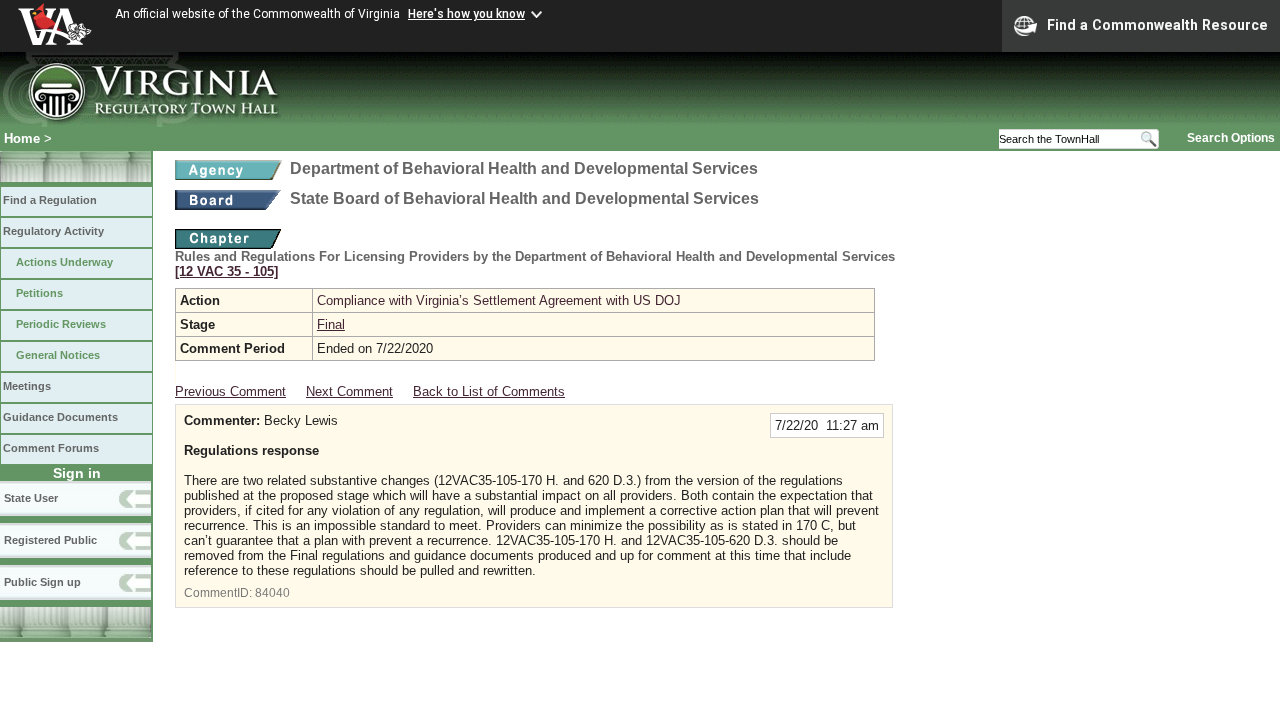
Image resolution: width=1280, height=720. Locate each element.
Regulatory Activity (53, 231)
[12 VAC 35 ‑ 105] (226, 271)
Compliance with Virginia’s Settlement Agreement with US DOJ (499, 300)
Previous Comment (230, 391)
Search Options (1231, 138)
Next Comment (349, 391)
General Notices (58, 355)
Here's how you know (466, 14)
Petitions (39, 293)
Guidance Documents (60, 417)
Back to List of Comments (489, 391)
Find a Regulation (50, 200)
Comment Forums (51, 448)
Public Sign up (42, 582)
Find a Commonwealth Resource (1157, 25)
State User (31, 498)
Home (22, 138)
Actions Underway (64, 262)
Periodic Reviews (61, 324)
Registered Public (50, 540)
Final (331, 324)
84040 (272, 593)
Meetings (27, 386)
